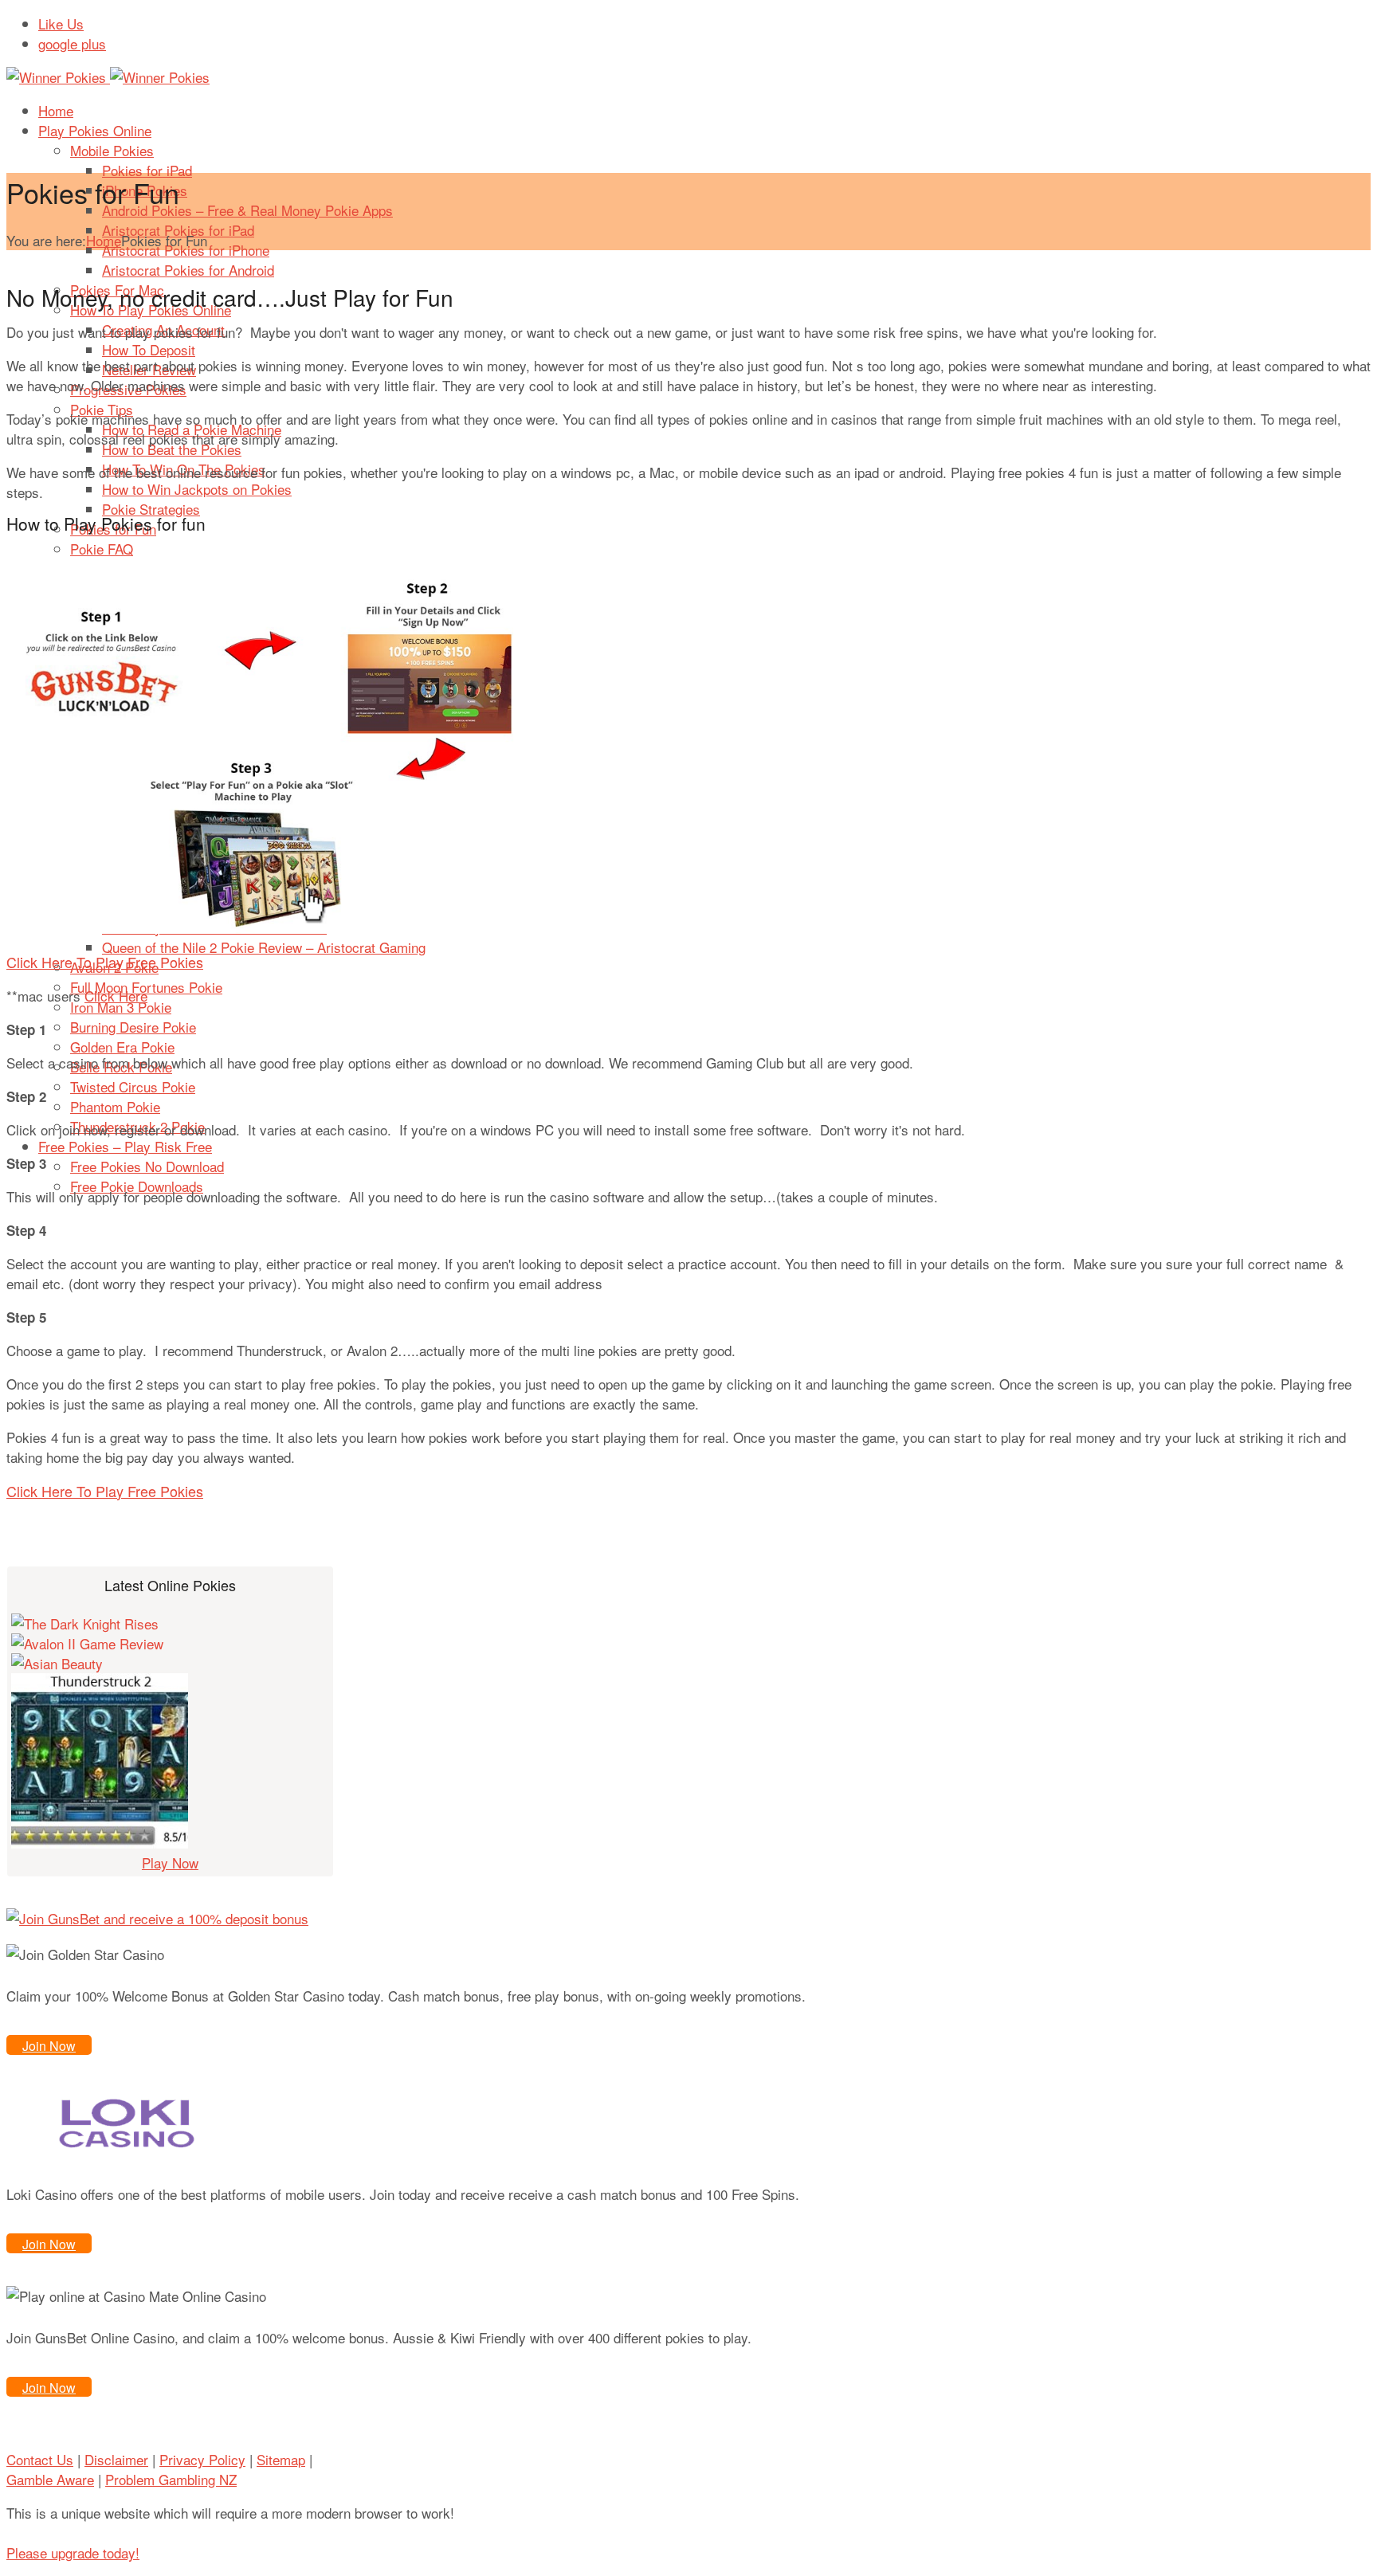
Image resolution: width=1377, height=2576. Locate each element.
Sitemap (281, 2459)
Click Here (116, 996)
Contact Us (40, 2459)
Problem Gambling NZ (171, 2479)
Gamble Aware (50, 2479)
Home (104, 240)
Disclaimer (116, 2459)
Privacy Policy (202, 2459)
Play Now (170, 1862)
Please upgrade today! (73, 2552)
